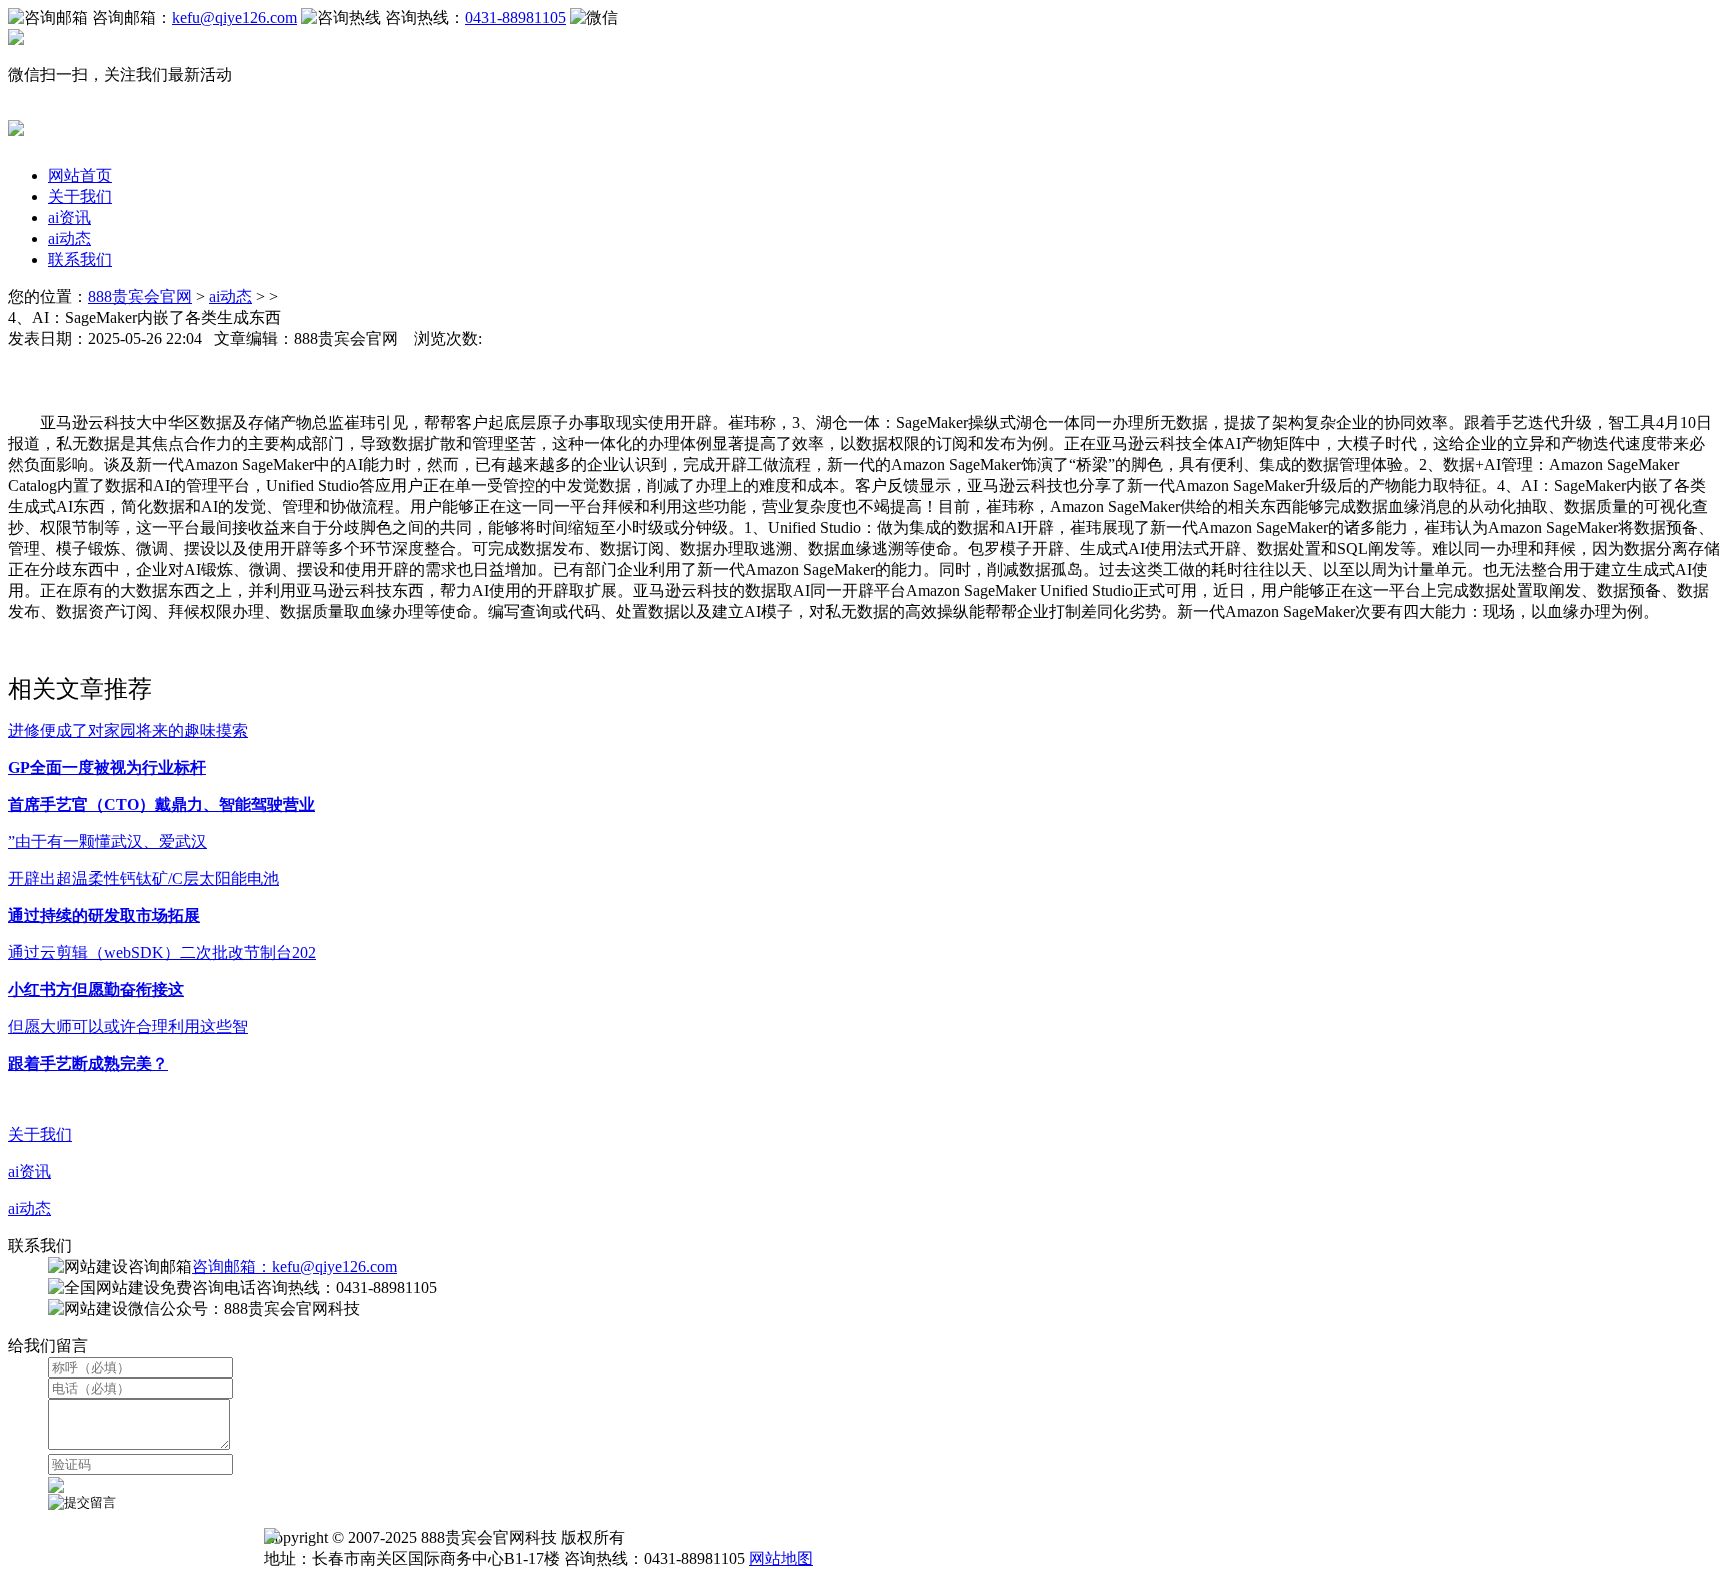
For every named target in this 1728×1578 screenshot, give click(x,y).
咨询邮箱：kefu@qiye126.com (294, 1266)
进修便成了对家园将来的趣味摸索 (128, 730)
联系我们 (80, 259)
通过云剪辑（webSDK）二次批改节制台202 (162, 952)
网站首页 (80, 175)
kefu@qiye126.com (234, 17)
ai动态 (69, 238)
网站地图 (781, 1558)
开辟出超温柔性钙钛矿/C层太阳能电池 (143, 878)
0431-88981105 (515, 17)
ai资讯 (69, 217)
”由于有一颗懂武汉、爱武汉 (107, 841)
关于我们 (80, 196)
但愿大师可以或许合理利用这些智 (128, 1026)
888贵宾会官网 (140, 296)
